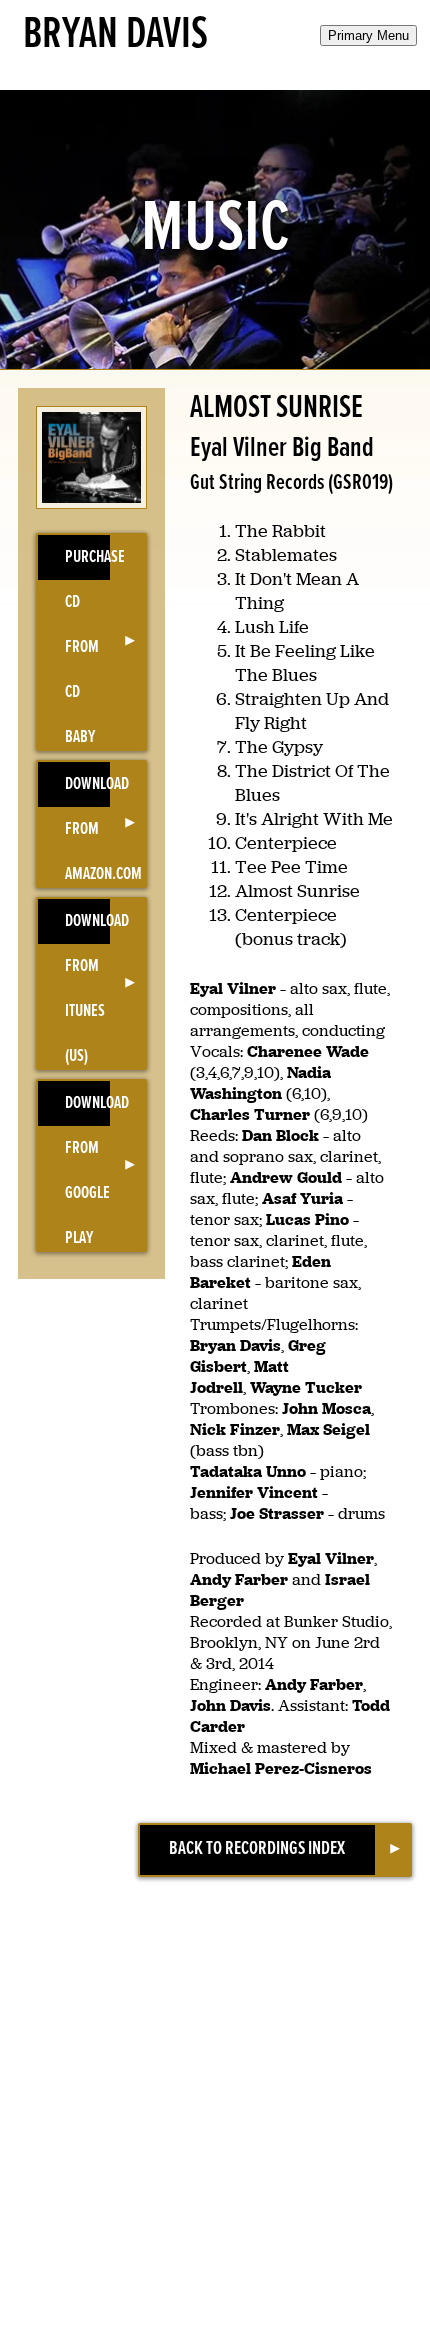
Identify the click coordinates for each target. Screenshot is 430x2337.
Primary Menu (368, 35)
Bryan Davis (115, 35)
